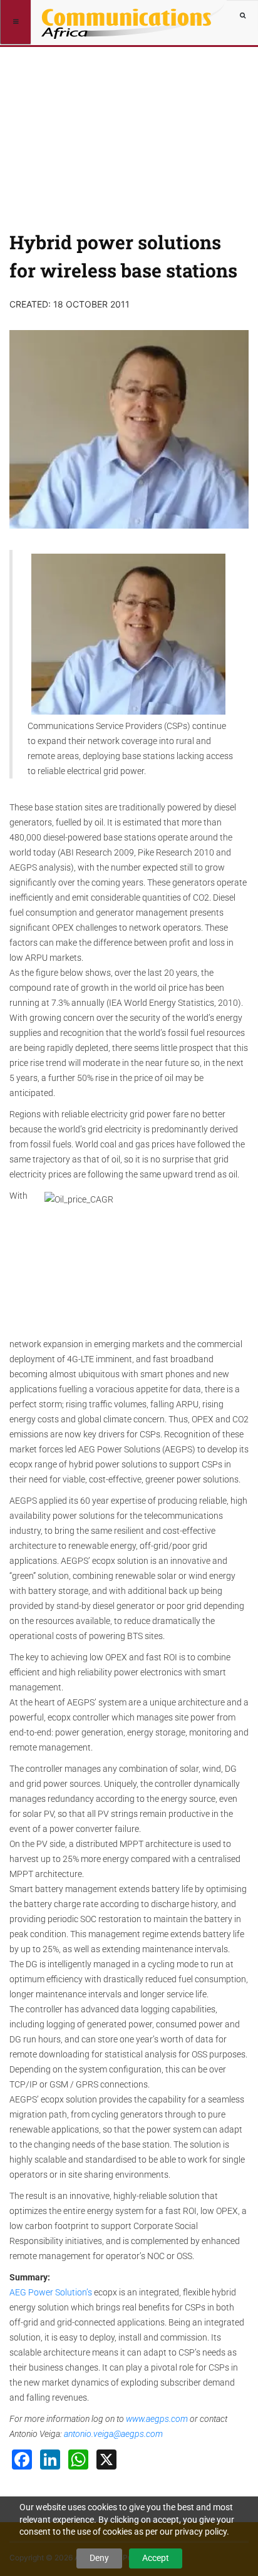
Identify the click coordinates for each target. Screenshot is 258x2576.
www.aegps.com (157, 2419)
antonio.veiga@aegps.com (113, 2434)
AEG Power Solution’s (52, 2292)
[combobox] (242, 16)
